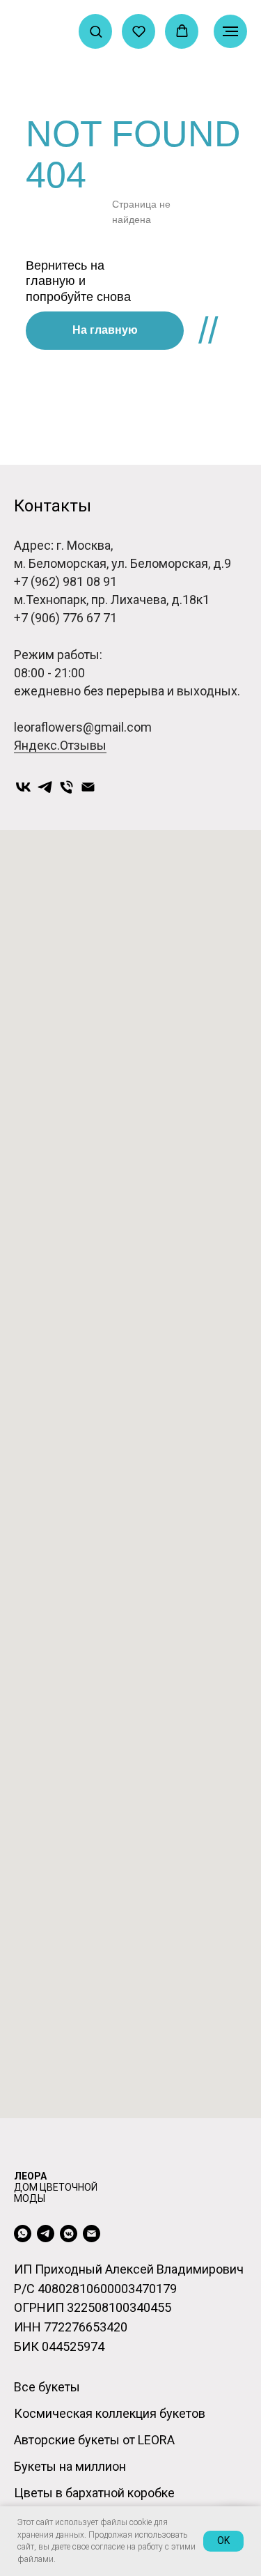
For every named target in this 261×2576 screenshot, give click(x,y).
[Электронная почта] (88, 787)
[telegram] (46, 2234)
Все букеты (47, 2387)
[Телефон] (66, 787)
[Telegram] (45, 787)
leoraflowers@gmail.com (83, 727)
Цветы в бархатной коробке (94, 2493)
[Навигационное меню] (230, 31)
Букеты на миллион (70, 2466)
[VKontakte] (23, 787)
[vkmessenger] (69, 2234)
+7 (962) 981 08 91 (65, 581)
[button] (96, 31)
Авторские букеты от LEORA (94, 2440)
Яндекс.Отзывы (60, 745)
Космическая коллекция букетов (110, 2413)
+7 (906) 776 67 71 (65, 618)
